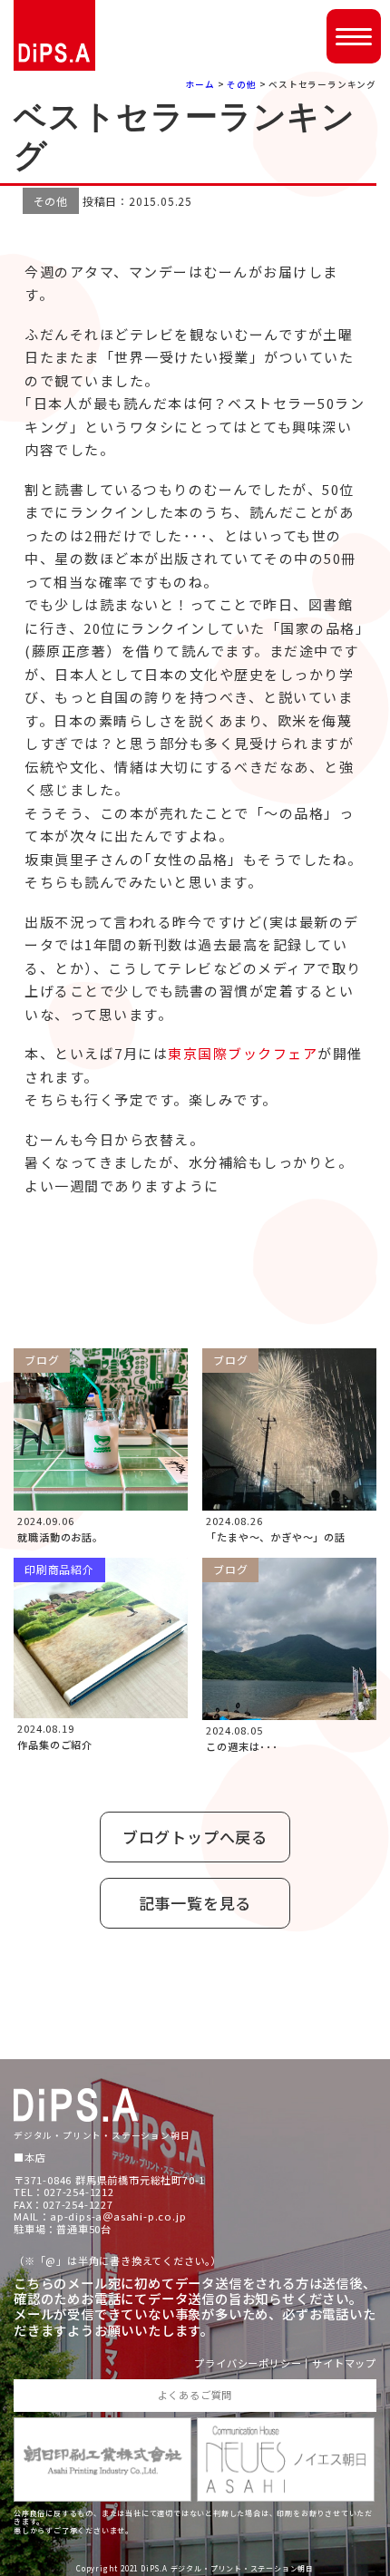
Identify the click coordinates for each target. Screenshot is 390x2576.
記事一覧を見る (195, 1903)
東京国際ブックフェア (243, 1053)
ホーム (200, 84)
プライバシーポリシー (248, 2363)
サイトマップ (344, 2363)
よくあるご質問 (195, 2395)
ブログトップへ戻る (195, 1837)
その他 (241, 84)
